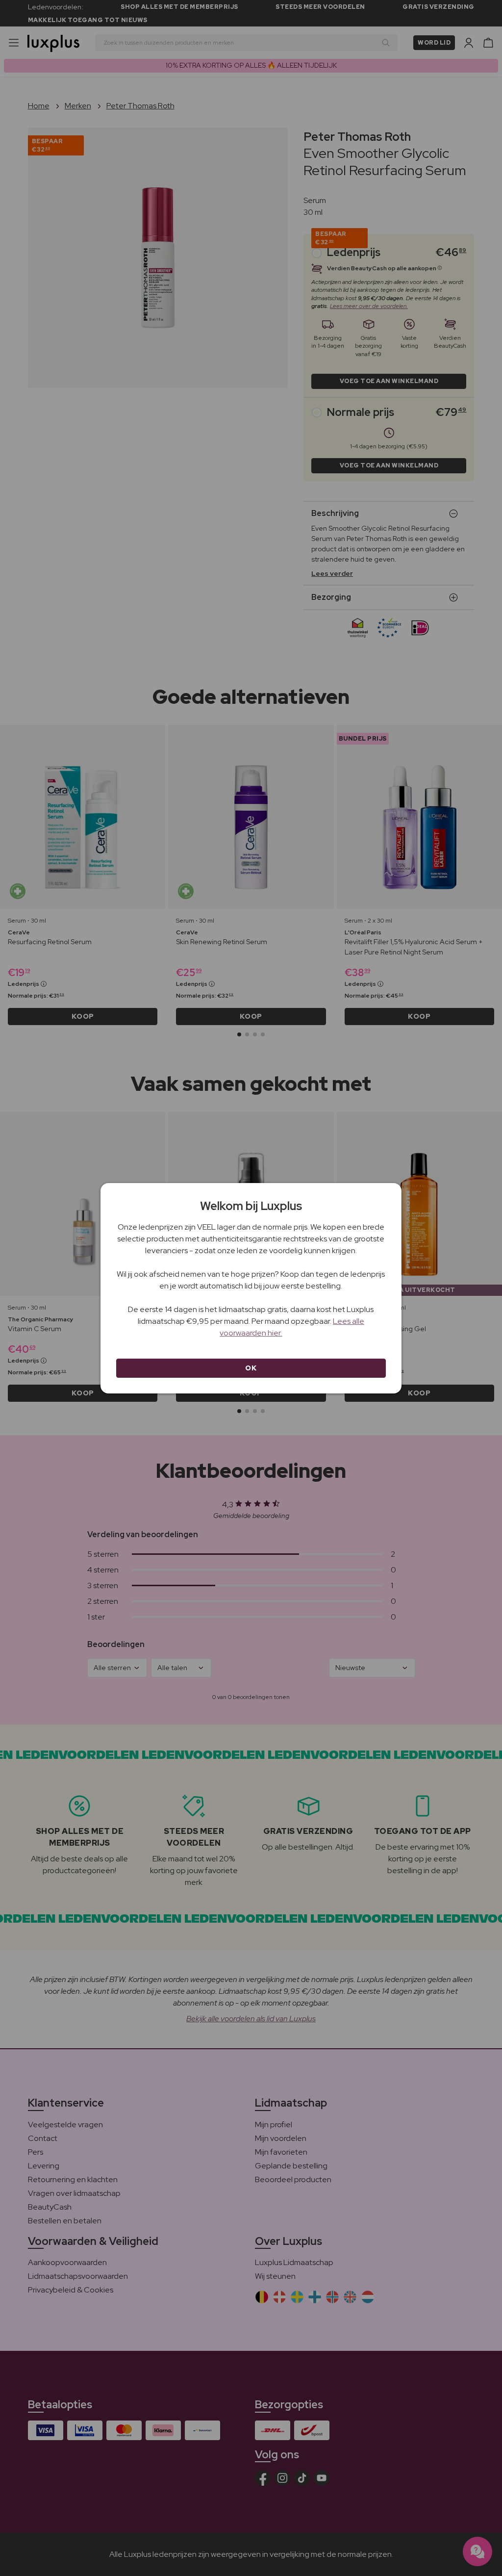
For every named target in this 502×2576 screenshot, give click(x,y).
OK (251, 1368)
